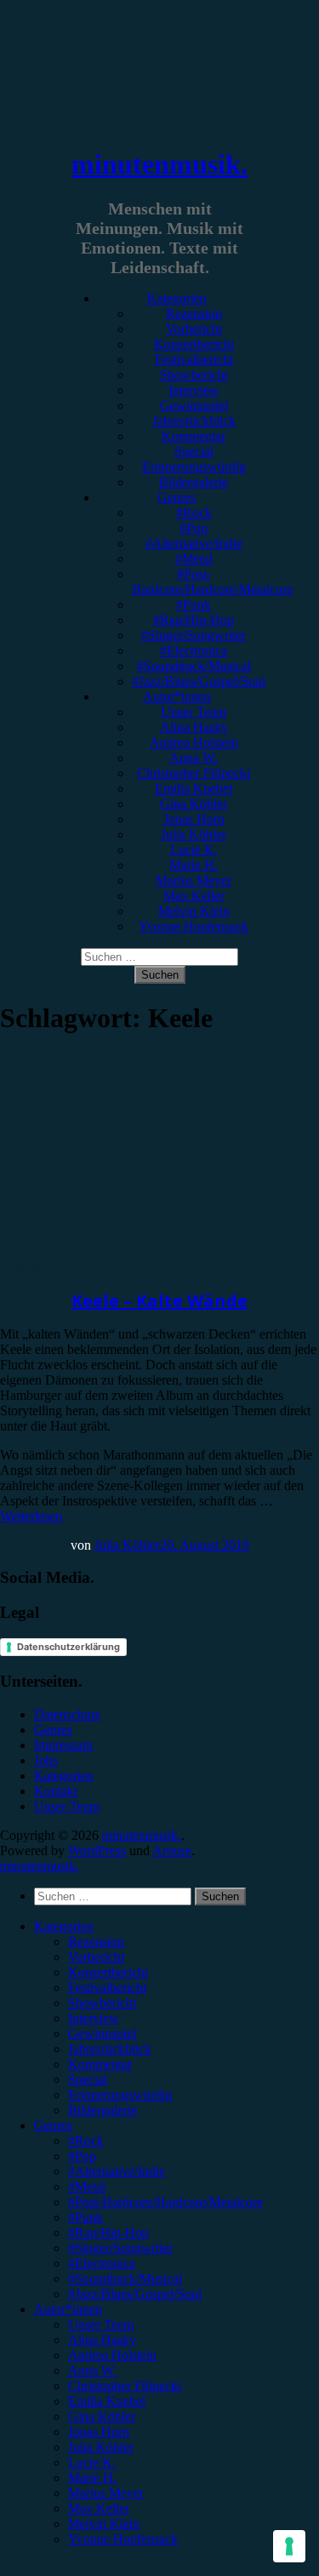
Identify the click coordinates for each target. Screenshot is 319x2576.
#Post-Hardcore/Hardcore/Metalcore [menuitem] (165, 2202)
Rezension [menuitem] (96, 1942)
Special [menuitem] (88, 2079)
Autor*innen (177, 697)
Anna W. (194, 758)
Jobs (46, 1760)
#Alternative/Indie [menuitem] (117, 2171)
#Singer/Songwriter (194, 635)
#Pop (194, 528)
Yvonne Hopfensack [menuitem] (123, 2539)
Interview (194, 390)
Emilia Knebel (194, 788)
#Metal (194, 559)
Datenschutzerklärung (68, 1647)
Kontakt (56, 1791)
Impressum (63, 1745)
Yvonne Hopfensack (194, 926)
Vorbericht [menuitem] (96, 1957)
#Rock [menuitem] (86, 2141)
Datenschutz (67, 1714)
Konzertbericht (194, 344)
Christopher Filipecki (194, 773)
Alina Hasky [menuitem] (102, 2340)
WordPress (97, 1851)
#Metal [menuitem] (87, 2187)
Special (194, 451)
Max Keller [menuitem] (99, 2508)
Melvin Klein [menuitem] (104, 2524)
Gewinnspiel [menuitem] (102, 2033)
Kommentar (194, 436)
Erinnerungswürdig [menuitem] (120, 2095)
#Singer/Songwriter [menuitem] (120, 2248)
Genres (177, 497)
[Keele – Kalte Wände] (140, 1251)
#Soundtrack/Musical (194, 666)
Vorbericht (194, 329)
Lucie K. (194, 850)
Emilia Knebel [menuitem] (107, 2401)
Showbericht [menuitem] (102, 2003)
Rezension (194, 314)
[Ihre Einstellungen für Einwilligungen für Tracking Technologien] (289, 2546)
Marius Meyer (194, 880)
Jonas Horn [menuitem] (99, 2432)
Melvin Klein (194, 911)
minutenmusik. (159, 164)
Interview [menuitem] (94, 2018)
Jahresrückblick (194, 421)
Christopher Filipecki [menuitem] (125, 2386)
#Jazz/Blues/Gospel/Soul (199, 681)
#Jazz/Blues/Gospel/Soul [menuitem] (135, 2294)
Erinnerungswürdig (194, 467)
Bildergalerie (194, 482)
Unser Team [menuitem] (101, 2325)
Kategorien (177, 298)
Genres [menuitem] (53, 2125)
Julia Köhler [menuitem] (101, 2447)
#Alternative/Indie (194, 543)
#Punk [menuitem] (85, 2217)
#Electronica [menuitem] (102, 2263)
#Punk (194, 605)
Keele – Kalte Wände (159, 1301)
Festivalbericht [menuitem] (107, 1988)
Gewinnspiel (194, 406)
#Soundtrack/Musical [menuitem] (125, 2279)
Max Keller (194, 896)
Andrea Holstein (194, 743)
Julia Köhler (194, 834)
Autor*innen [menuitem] (68, 2309)
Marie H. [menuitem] (92, 2478)
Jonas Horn (194, 819)
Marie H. (194, 865)
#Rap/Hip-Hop (194, 620)
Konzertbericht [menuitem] (108, 1972)
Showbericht (194, 375)
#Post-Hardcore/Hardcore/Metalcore (212, 582)
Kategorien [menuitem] (64, 1926)
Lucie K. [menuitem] (92, 2462)
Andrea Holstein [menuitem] (112, 2355)
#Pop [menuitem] (82, 2156)
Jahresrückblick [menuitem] (110, 2049)
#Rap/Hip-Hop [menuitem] (108, 2233)
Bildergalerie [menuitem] (103, 2110)
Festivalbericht (194, 360)
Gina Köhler (194, 804)
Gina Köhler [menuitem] (102, 2416)
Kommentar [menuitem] (100, 2064)
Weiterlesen (31, 1516)
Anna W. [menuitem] (92, 2370)
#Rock (194, 513)
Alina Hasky (194, 727)
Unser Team (194, 712)
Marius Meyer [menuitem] (106, 2493)
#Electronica (194, 651)
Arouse (172, 1851)
